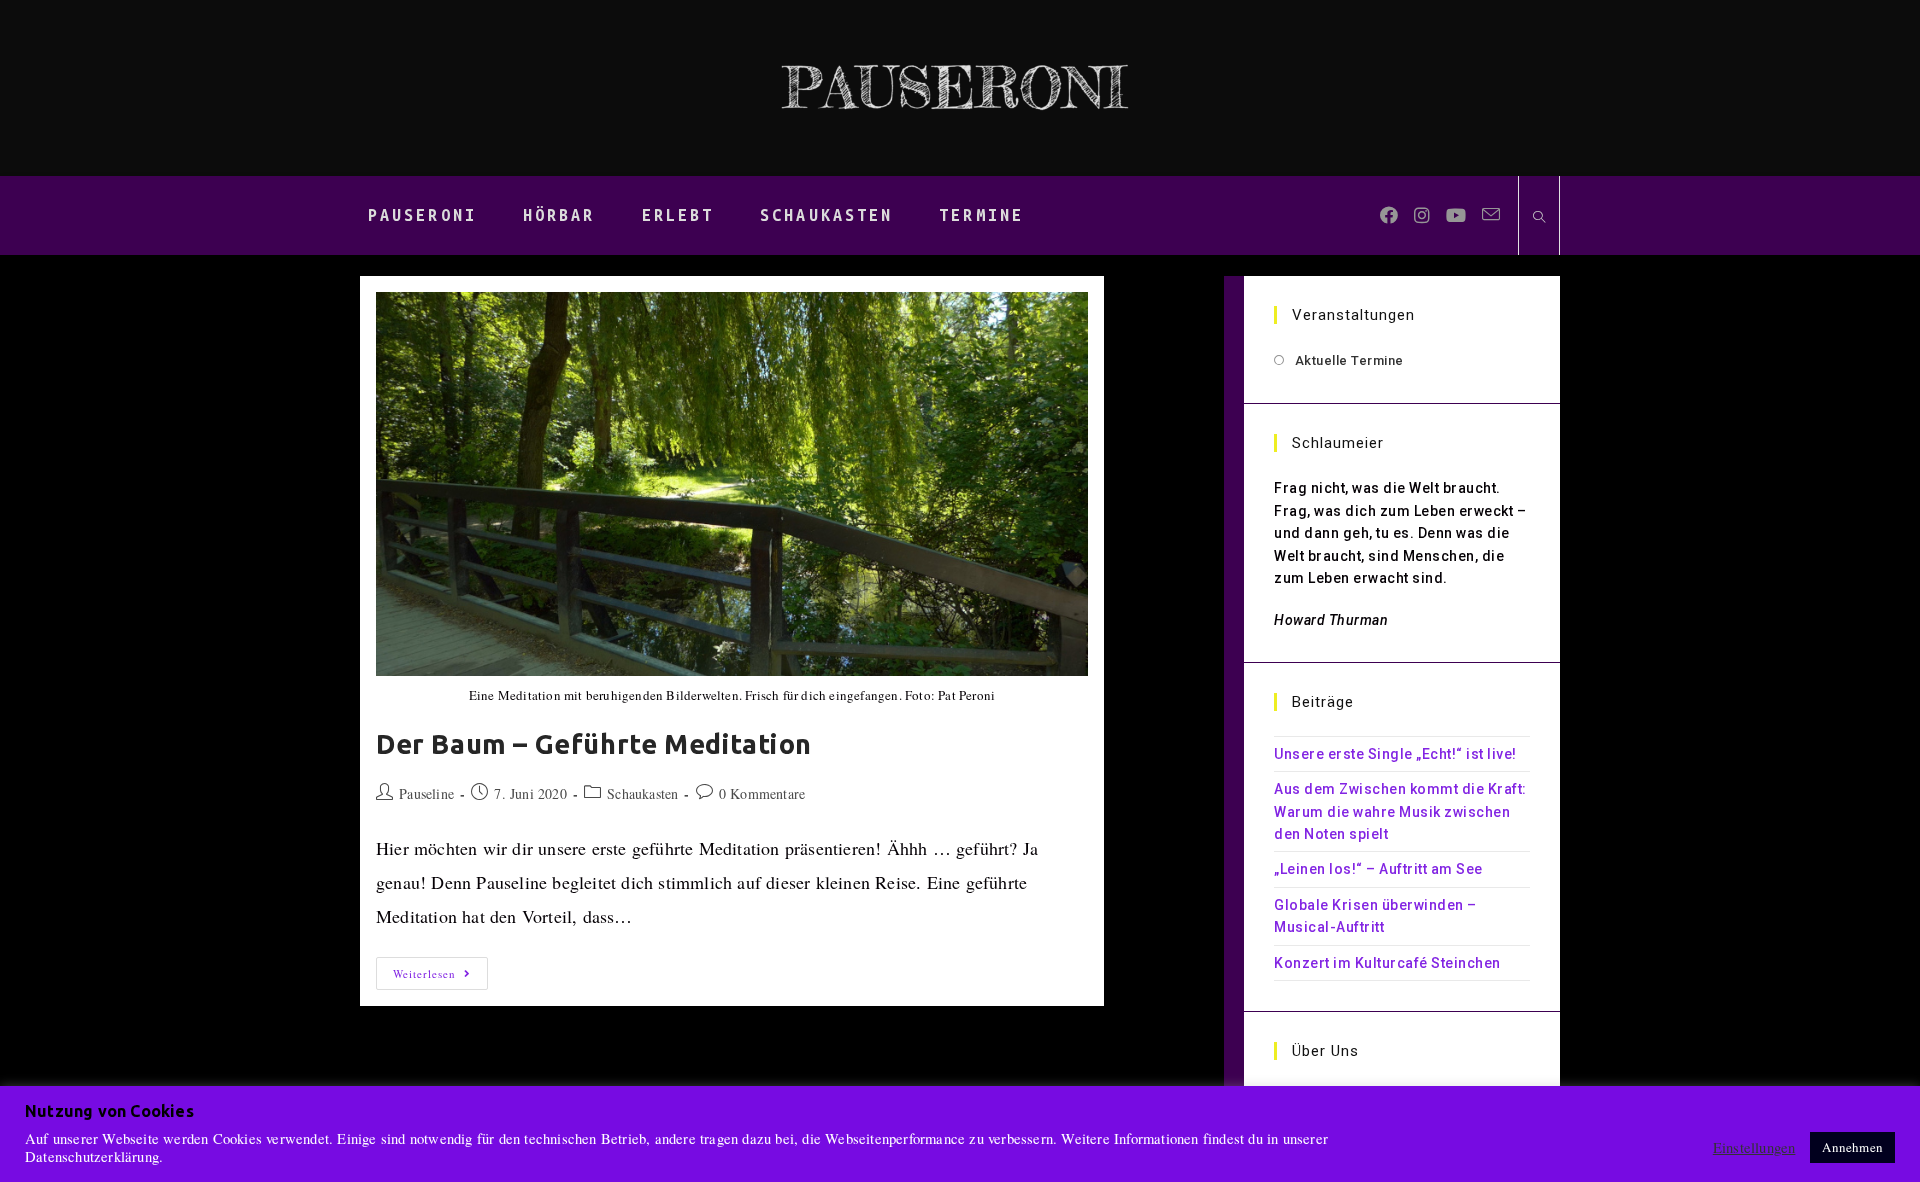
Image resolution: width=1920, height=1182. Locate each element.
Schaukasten (642, 793)
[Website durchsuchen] (1539, 217)
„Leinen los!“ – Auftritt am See (1378, 869)
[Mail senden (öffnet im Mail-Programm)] (1491, 214)
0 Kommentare (762, 793)
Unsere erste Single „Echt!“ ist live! (1395, 754)
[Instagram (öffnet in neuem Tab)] (1422, 215)
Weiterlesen (440, 977)
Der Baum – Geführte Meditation (594, 744)
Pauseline (426, 793)
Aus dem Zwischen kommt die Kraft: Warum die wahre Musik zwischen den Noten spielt (1400, 811)
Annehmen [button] (1852, 1147)
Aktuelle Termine (1349, 360)
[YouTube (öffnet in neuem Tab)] (1456, 215)
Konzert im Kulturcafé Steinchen (1387, 963)
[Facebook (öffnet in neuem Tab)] (1389, 215)
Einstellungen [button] (1754, 1148)
